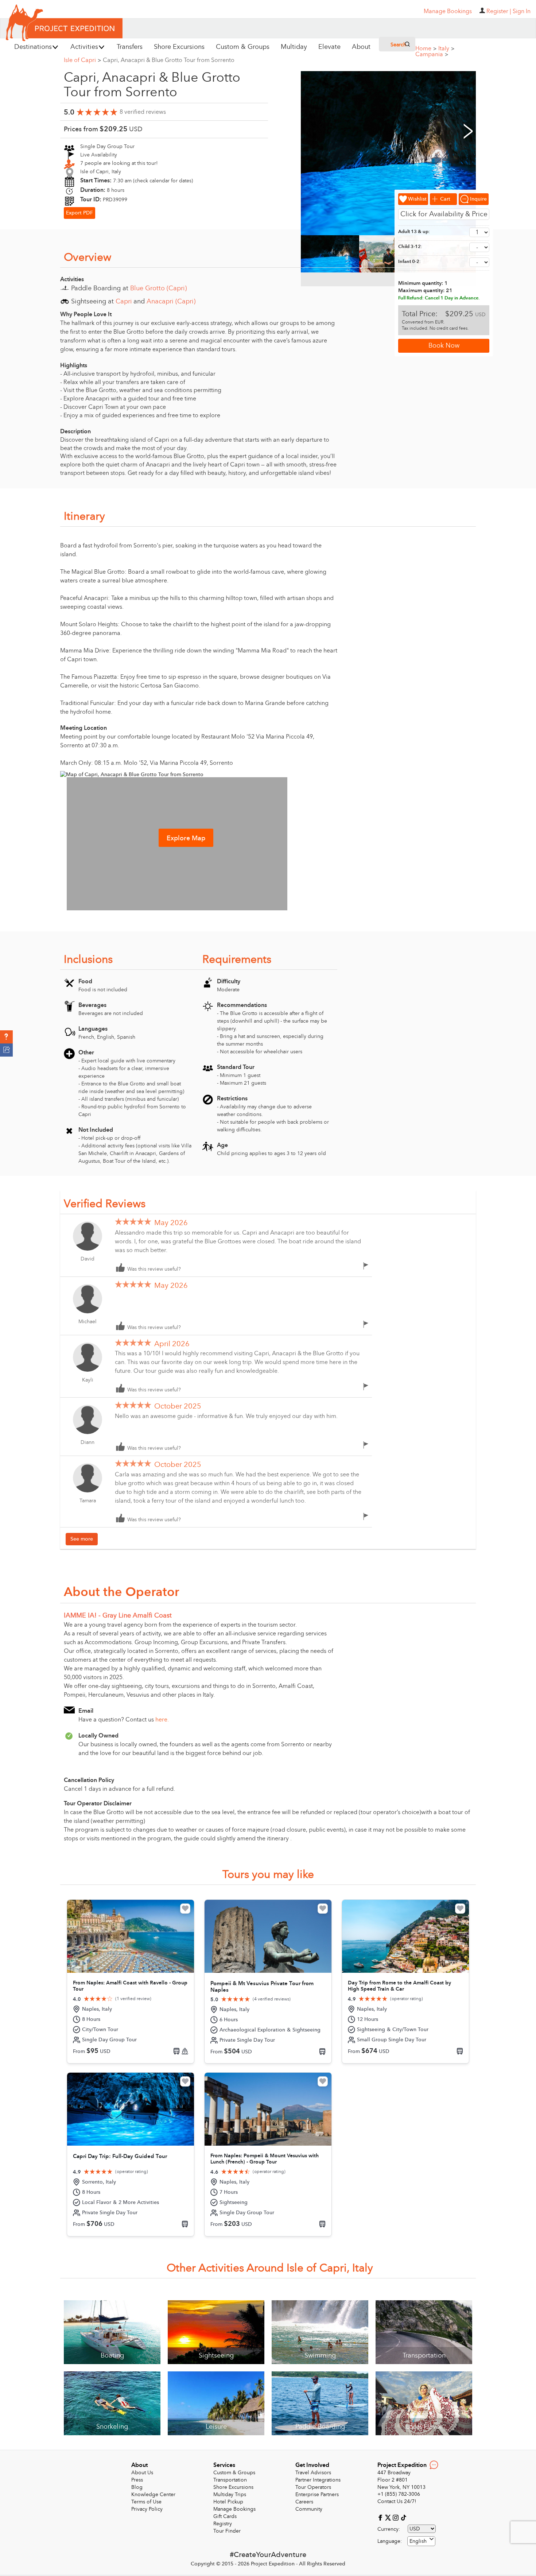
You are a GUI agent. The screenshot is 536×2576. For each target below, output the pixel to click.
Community (309, 2509)
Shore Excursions (233, 2487)
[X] (389, 2517)
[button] (6, 1037)
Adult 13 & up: (414, 232)
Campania (432, 54)
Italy (446, 49)
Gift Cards (225, 2516)
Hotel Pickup (228, 2502)
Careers (304, 2502)
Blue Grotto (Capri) (158, 288)
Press (137, 2480)
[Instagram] (397, 2517)
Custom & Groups (234, 2473)
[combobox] (421, 2541)
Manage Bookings (234, 2509)
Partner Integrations (318, 2480)
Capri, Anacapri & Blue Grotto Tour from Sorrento (169, 60)
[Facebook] (381, 2517)
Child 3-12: (410, 247)
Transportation (230, 2480)
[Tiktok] (403, 2517)
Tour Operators (313, 2487)
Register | (499, 11)
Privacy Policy (147, 2509)
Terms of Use (146, 2502)
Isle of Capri (82, 60)
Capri (124, 301)
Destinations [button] (33, 47)
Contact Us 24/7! (397, 2501)
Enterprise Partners (317, 2494)
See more (82, 1539)
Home (426, 49)
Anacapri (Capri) (171, 301)
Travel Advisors (313, 2473)
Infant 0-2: (409, 262)
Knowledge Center (153, 2494)
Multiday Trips (230, 2494)
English (418, 2541)
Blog (137, 2487)
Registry (223, 2524)
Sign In (522, 11)
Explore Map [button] (186, 838)
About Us (142, 2473)
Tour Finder (227, 2531)
